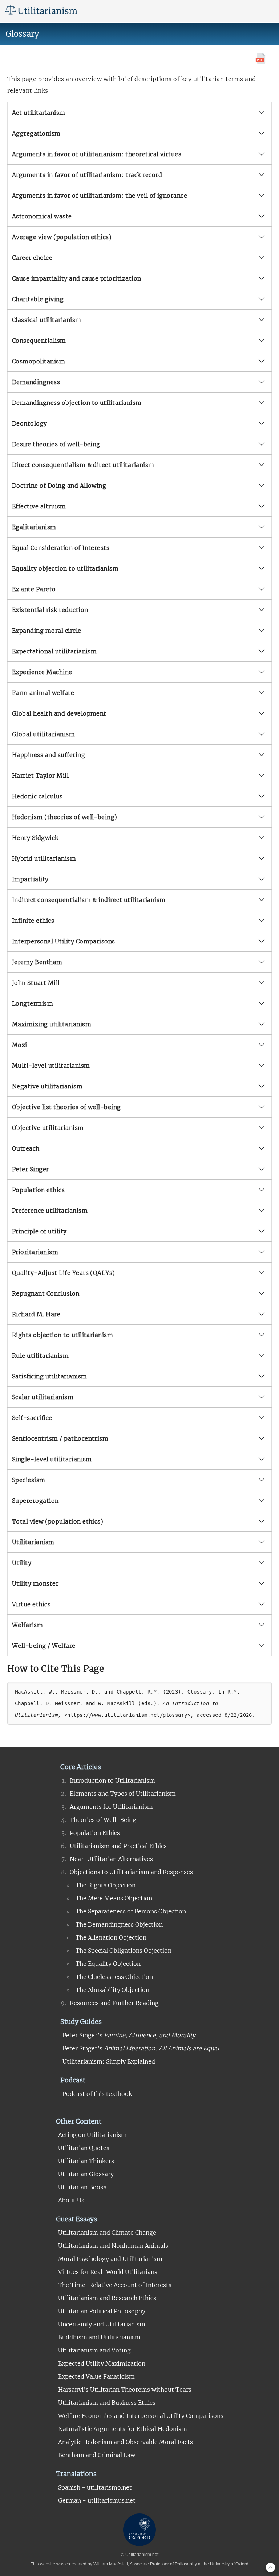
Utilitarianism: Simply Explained (109, 2061)
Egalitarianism (34, 527)
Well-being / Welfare (44, 1646)
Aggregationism (36, 133)
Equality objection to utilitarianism (65, 568)
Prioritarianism (35, 1252)
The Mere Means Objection (114, 1898)
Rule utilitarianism (40, 1356)
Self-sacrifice (32, 1418)
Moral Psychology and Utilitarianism (110, 2259)
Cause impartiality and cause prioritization (77, 278)
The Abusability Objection (112, 1990)
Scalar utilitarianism (43, 1397)
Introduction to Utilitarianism (112, 1780)
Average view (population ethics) (62, 237)
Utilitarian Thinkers (86, 2161)
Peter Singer (31, 1169)
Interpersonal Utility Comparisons (64, 941)
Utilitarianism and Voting (94, 2350)
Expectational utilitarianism (54, 651)
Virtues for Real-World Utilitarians (108, 2272)
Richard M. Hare (36, 1314)
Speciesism (29, 1480)
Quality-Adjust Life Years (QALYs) (64, 1273)
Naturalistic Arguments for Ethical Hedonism (123, 2429)
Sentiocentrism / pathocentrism (60, 1438)
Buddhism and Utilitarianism (99, 2337)
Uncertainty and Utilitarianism (102, 2324)
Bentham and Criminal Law (97, 2455)
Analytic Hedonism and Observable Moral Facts (126, 2442)
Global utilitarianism (43, 734)
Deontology (30, 423)
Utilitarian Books (82, 2187)
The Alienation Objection (111, 1937)
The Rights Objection (106, 1885)
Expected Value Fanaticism (96, 2376)
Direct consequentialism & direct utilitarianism (83, 465)
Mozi (20, 1045)
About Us (71, 2200)
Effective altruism (39, 506)
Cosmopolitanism (39, 361)
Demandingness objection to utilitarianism (77, 403)
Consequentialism (39, 341)
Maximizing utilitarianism (52, 1024)
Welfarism (27, 1625)
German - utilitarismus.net (97, 2500)
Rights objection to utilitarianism (62, 1335)
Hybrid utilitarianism (44, 858)
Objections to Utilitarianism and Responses (131, 1872)
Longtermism (33, 1003)
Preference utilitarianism (50, 1211)
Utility (22, 1563)
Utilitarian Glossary (86, 2174)
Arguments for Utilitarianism (111, 1807)
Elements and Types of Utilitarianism (123, 1794)
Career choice (32, 258)
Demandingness (36, 382)
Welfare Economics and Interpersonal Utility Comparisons (141, 2416)
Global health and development (59, 713)
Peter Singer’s (129, 2035)
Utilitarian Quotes (84, 2148)
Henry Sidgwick (35, 838)
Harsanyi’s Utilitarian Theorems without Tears (125, 2390)
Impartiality (30, 879)
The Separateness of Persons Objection (131, 1911)
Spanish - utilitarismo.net (95, 2487)
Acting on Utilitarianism (92, 2135)
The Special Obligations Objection (124, 1951)
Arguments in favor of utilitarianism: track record (87, 175)
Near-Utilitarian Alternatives (111, 1859)
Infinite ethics (33, 921)
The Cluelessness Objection (114, 1977)
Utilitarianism (33, 1542)
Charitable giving (38, 299)
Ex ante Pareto (34, 589)
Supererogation (35, 1501)
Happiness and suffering (48, 755)
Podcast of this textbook (97, 2094)
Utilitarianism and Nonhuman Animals (113, 2246)
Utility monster (35, 1583)
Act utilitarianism (39, 113)
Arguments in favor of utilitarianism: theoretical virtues (97, 154)
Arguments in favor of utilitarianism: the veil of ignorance (100, 196)
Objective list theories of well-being (66, 1107)
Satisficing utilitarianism (49, 1376)
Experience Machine (42, 672)
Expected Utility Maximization (102, 2363)
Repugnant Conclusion (46, 1293)
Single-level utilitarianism (52, 1459)
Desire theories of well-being (56, 444)
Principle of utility (39, 1231)
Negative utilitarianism (47, 1086)
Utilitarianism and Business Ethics (107, 2403)
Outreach (26, 1148)
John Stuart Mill (36, 983)
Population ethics (38, 1190)
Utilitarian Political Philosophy (102, 2311)
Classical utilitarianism (47, 320)
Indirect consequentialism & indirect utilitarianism (89, 900)
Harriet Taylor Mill (40, 776)
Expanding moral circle (47, 631)
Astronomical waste (42, 216)
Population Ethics (95, 1833)
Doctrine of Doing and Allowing (59, 486)
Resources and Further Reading (114, 2003)
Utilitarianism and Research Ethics (107, 2298)
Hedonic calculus (37, 796)
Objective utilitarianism (48, 1128)
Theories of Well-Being (103, 1820)
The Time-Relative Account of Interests (115, 2285)
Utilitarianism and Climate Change (107, 2233)
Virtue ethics (31, 1604)
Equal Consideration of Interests (61, 548)
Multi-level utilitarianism (51, 1066)
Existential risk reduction (50, 610)
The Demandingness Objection (119, 1924)
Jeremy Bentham (37, 962)
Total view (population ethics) (58, 1521)
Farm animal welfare (43, 693)
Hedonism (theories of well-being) (65, 817)
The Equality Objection (108, 1964)
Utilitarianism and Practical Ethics (118, 1846)
